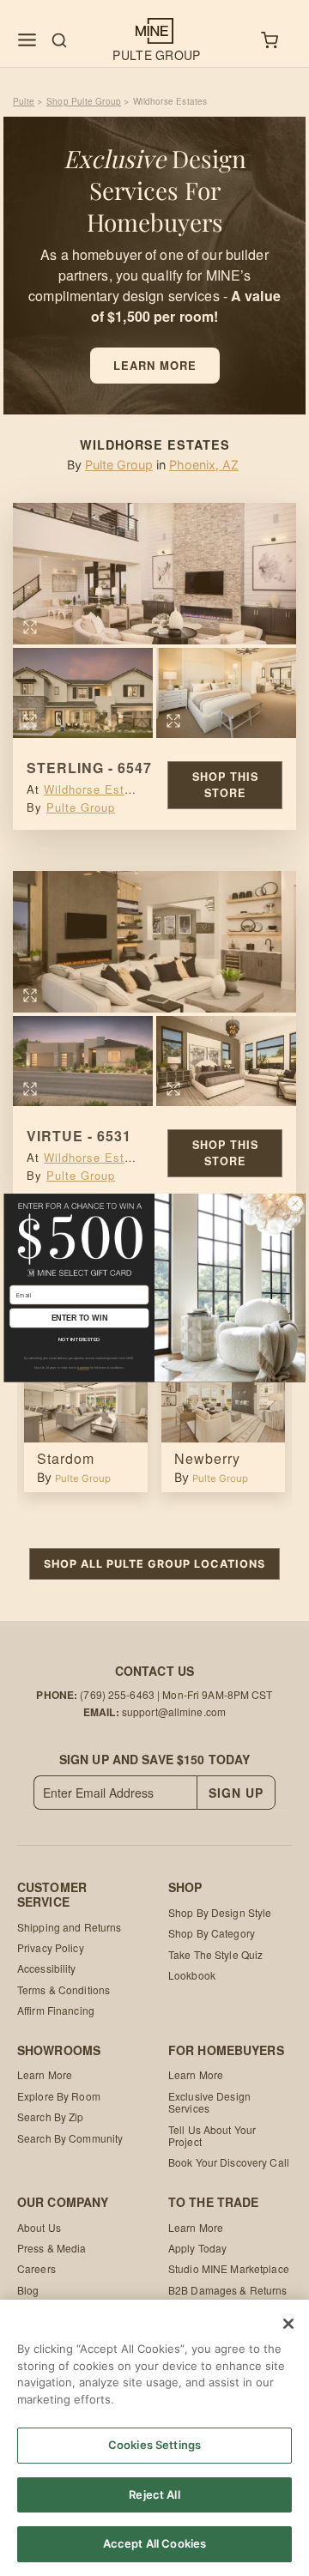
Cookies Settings (154, 2445)
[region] (154, 2438)
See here (83, 1368)
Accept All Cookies (154, 2543)
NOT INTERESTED (79, 1339)
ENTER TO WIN (79, 1318)
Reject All (154, 2494)
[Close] (288, 2324)
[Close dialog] (295, 1204)
